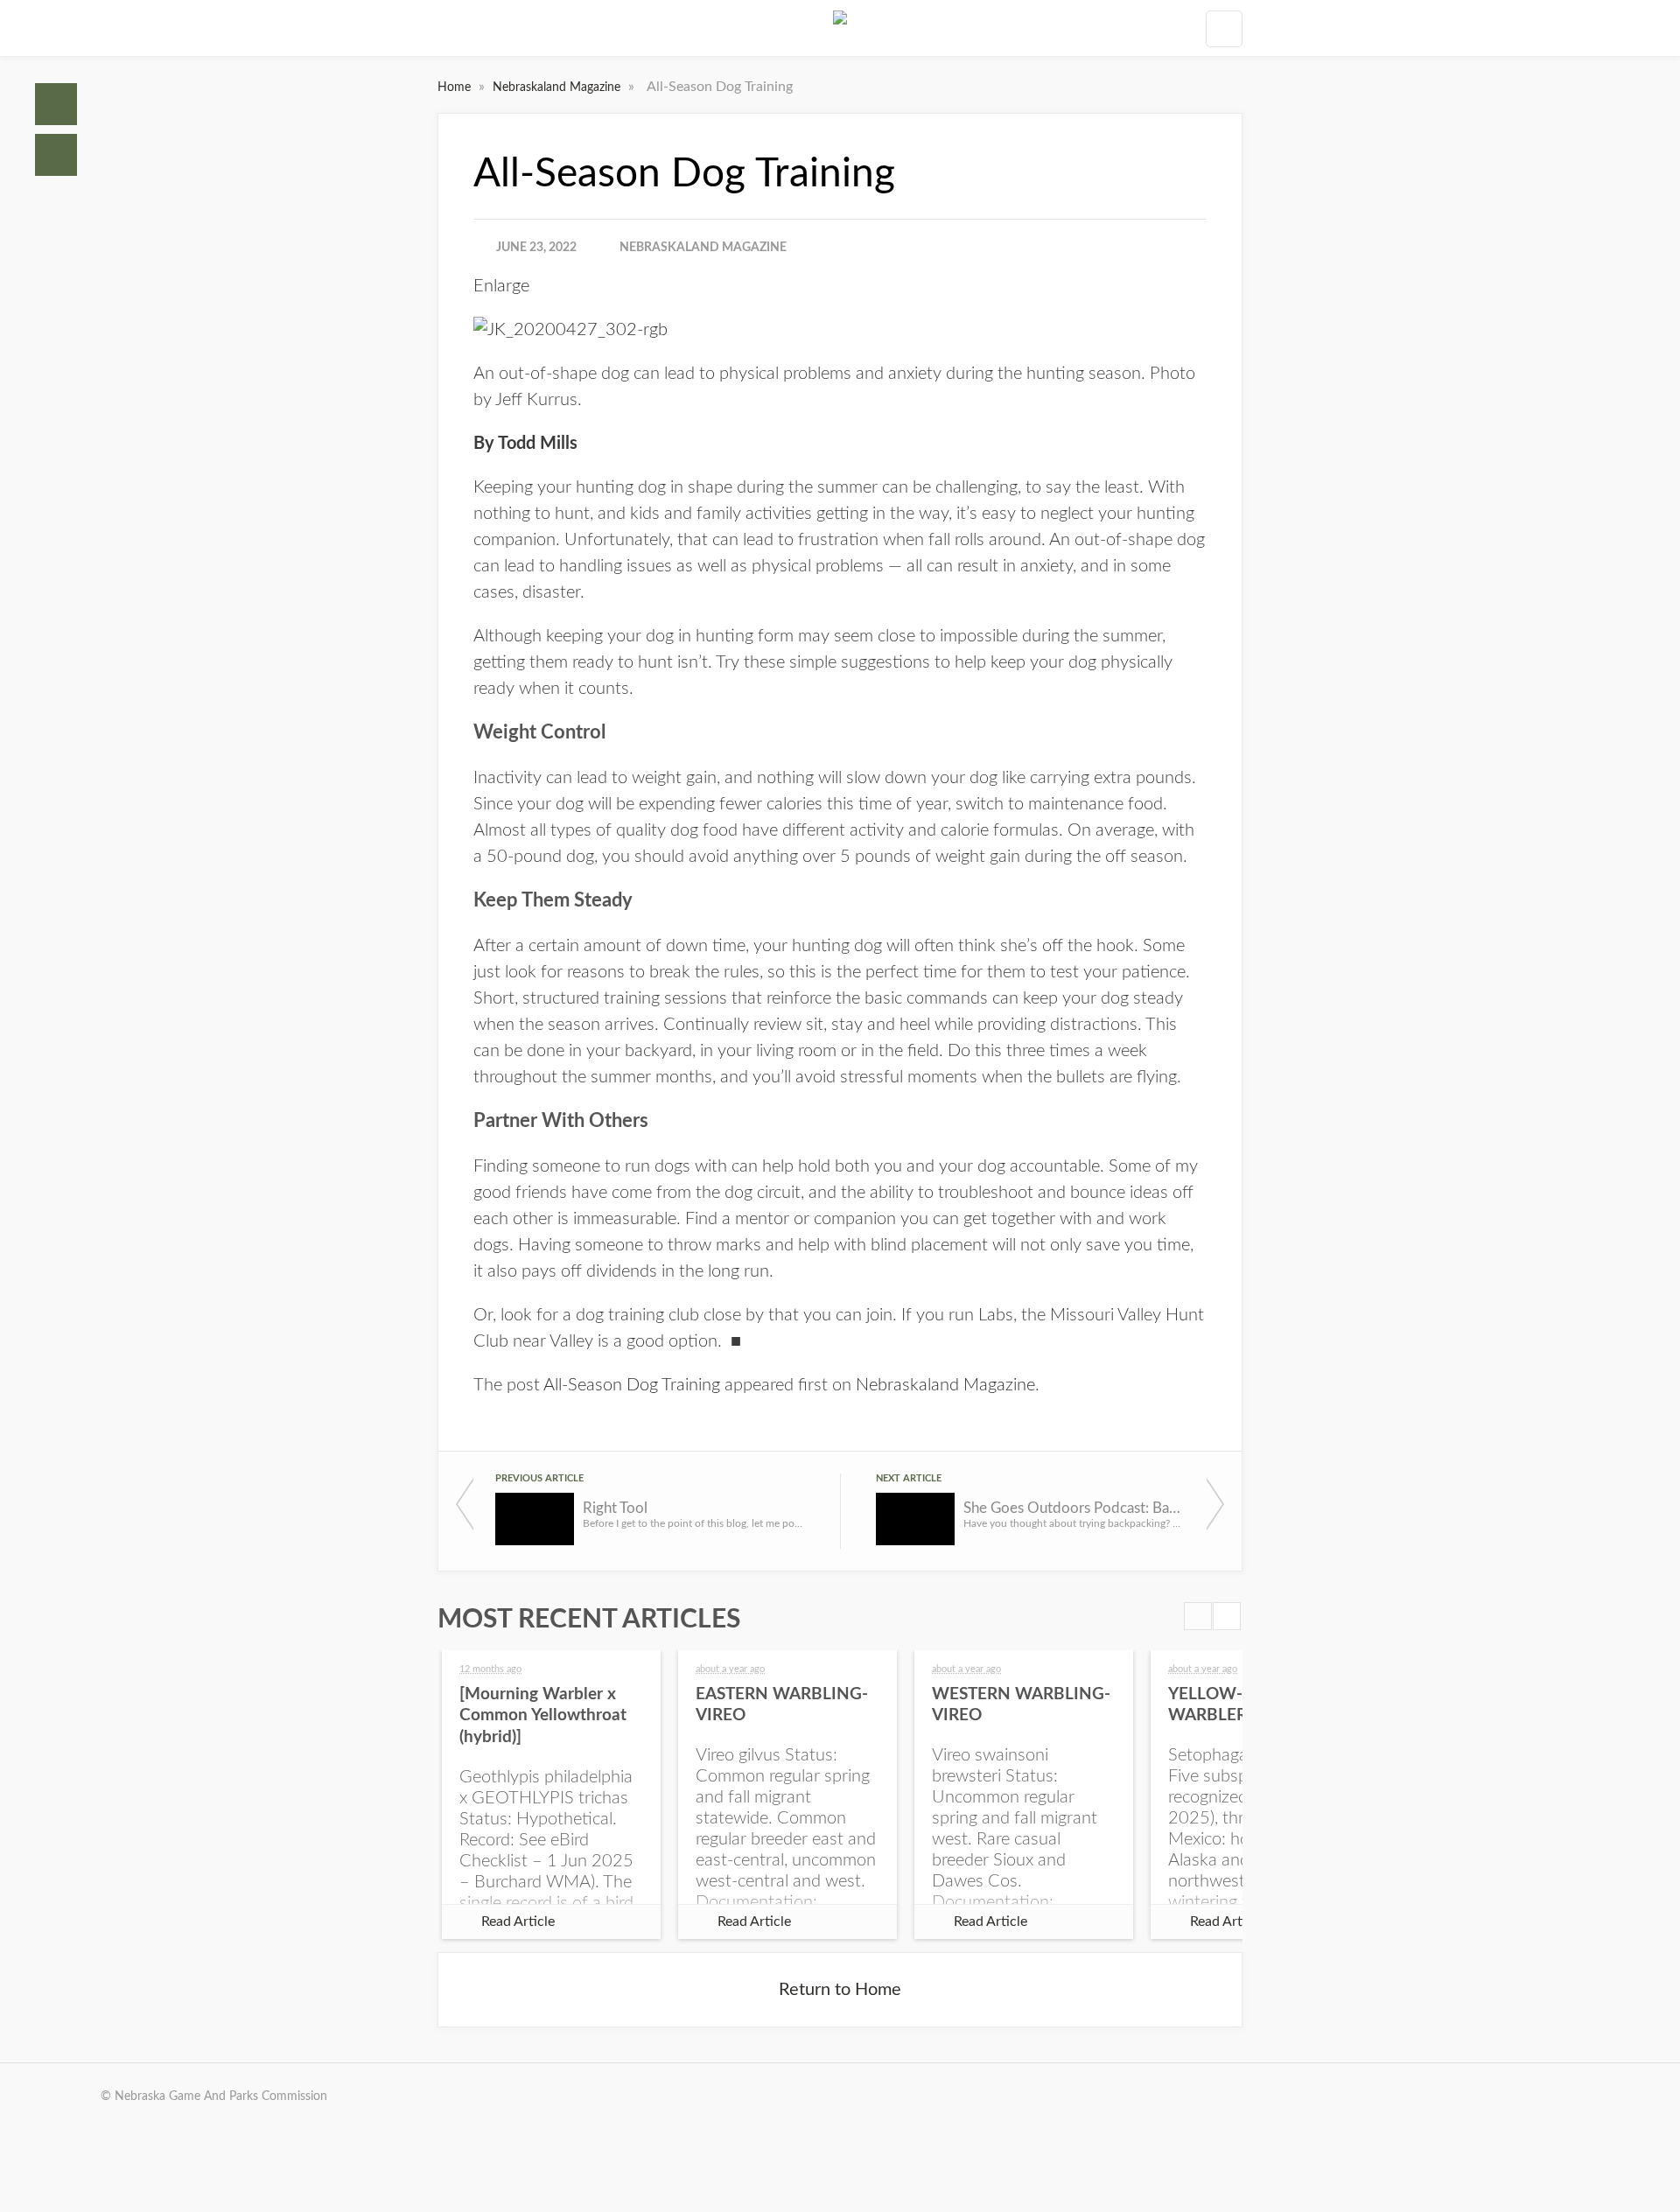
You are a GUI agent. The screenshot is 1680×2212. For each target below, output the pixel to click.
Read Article (518, 1921)
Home (56, 104)
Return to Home (840, 1990)
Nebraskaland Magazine (558, 87)
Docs (56, 155)
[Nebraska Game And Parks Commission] (840, 28)
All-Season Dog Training (632, 1385)
